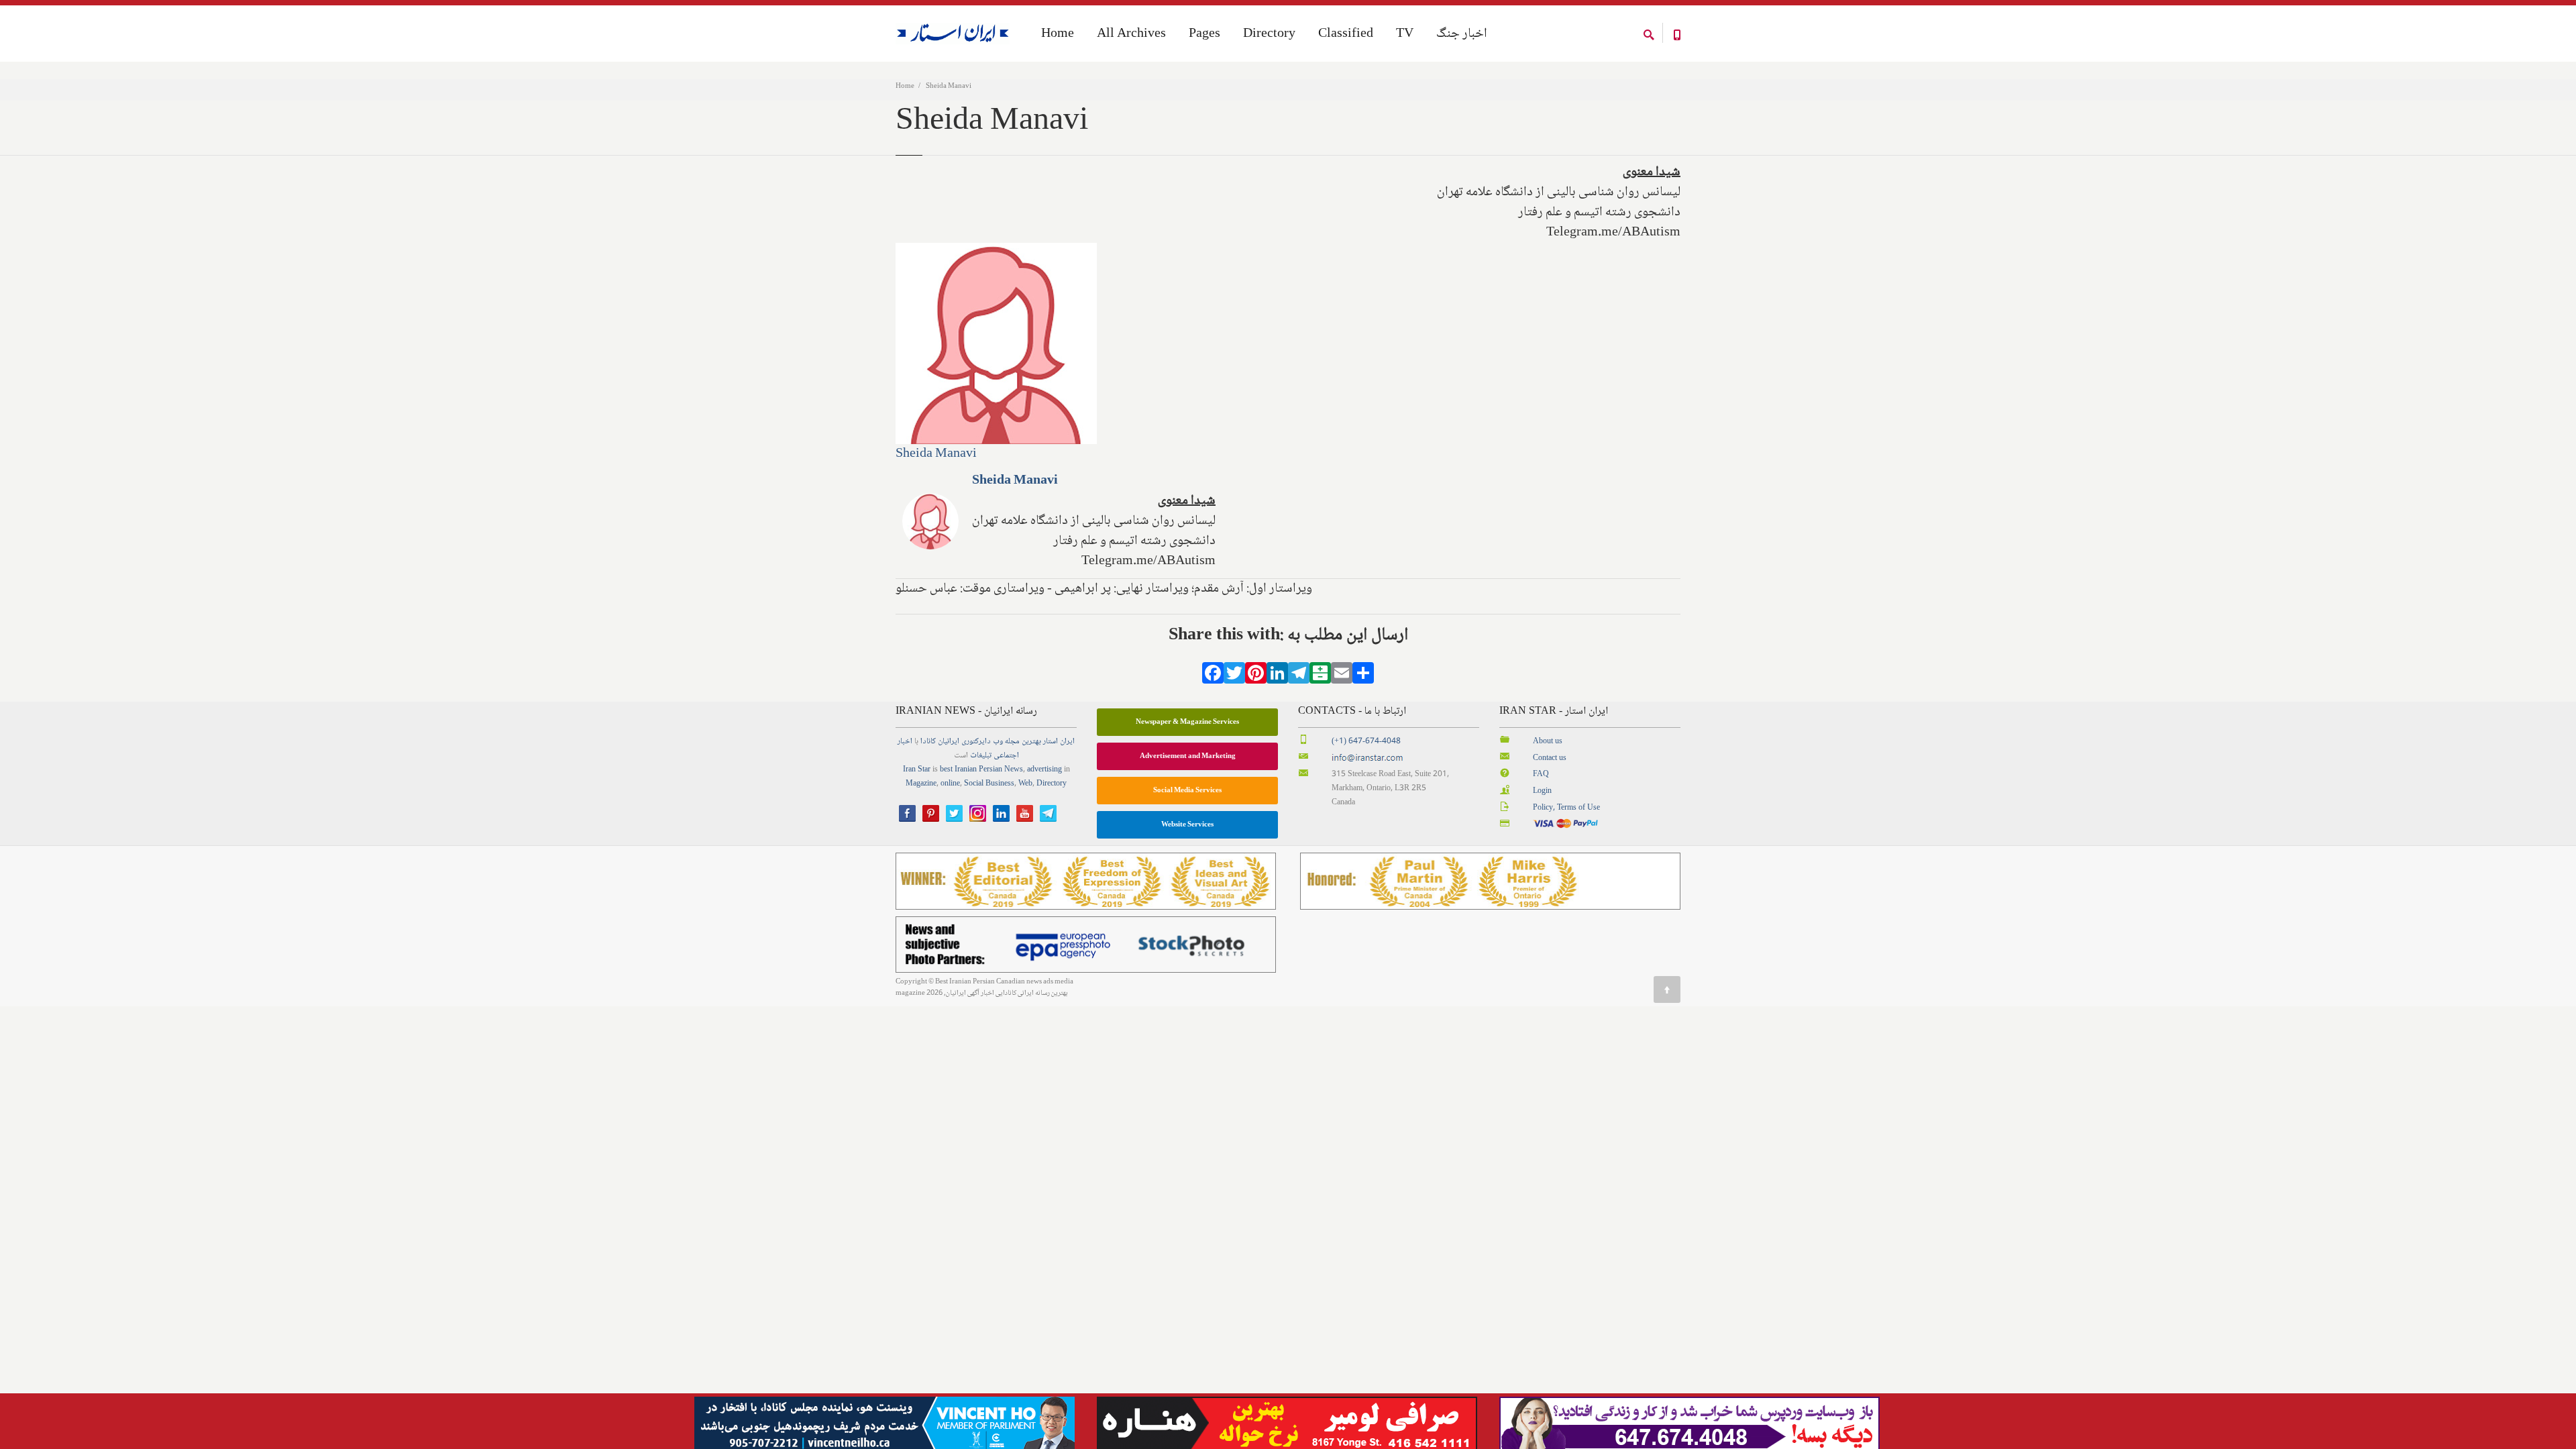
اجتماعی (1006, 756)
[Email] (1342, 678)
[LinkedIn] (1277, 678)
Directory (1269, 34)
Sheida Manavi (936, 454)
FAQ (1541, 774)
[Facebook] (1213, 678)
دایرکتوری (976, 742)
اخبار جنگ (1462, 34)
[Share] (1363, 678)
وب (998, 742)
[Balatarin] (1320, 678)
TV (1405, 34)
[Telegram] (1299, 678)
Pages (1204, 34)
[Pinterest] (1256, 678)
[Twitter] (1234, 678)
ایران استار (1059, 742)
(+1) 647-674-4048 (1366, 742)
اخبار (905, 742)
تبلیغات (981, 756)
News (1014, 770)
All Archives (1131, 34)
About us (1548, 742)
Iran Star (917, 770)
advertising (1044, 770)
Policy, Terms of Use (1566, 808)
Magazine (921, 784)
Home (905, 86)
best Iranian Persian (971, 770)
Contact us (1550, 758)
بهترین (1031, 742)
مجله (1012, 742)
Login (1542, 791)
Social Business (989, 784)
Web (1025, 784)
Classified (1346, 34)
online (950, 784)
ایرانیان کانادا (940, 742)
